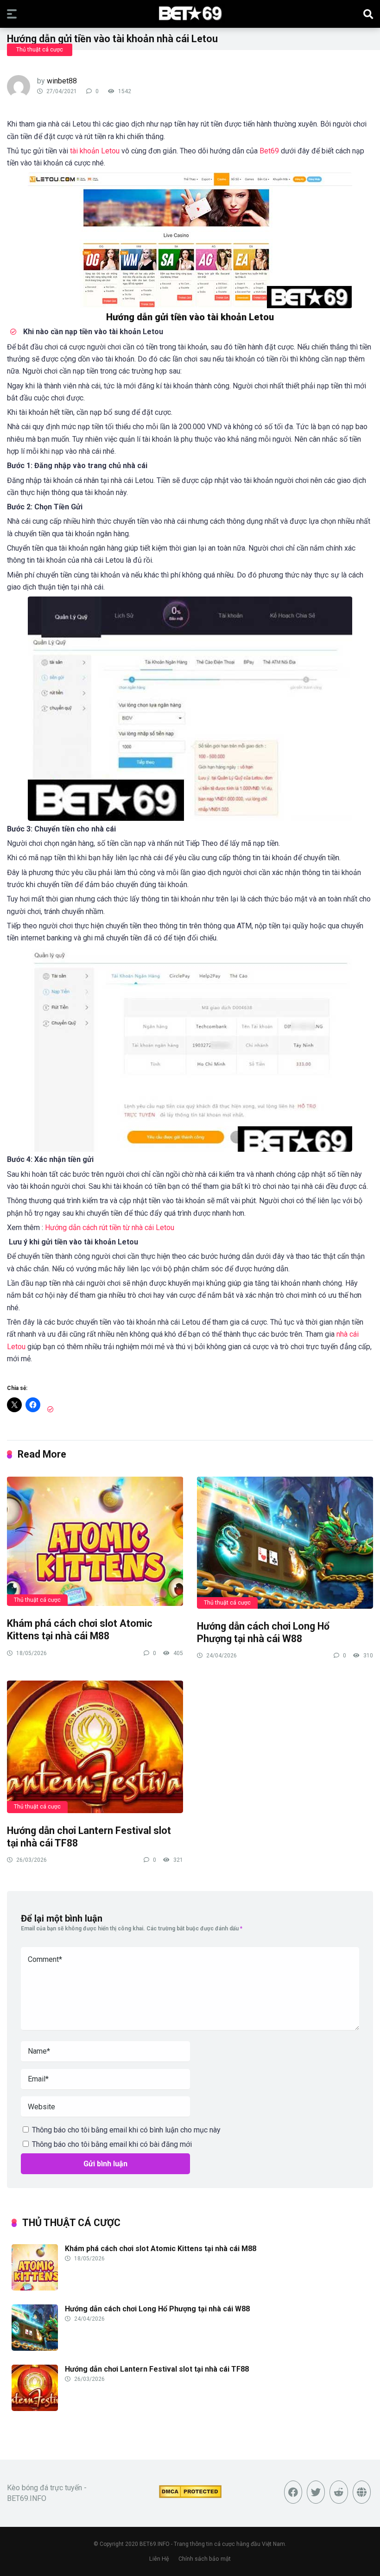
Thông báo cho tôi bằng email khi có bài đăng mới (112, 2144)
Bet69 (269, 151)
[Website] (362, 2492)
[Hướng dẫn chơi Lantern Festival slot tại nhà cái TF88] (95, 1746)
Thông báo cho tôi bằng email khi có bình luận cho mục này (126, 2130)
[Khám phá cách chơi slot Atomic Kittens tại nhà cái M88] (95, 1541)
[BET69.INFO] (190, 13)
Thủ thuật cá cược (40, 50)
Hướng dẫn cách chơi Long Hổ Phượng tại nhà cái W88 (263, 1632)
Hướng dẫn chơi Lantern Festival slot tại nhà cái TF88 (157, 2369)
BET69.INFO (155, 2544)
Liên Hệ (159, 2559)
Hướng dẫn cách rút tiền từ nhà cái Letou (110, 1228)
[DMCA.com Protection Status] (190, 2496)
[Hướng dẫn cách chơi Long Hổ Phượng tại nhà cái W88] (285, 1542)
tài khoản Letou (95, 151)
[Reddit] (339, 2492)
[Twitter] (316, 2492)
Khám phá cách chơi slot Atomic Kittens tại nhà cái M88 (80, 1630)
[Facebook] (293, 2492)
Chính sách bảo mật (205, 2559)
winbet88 (62, 81)
